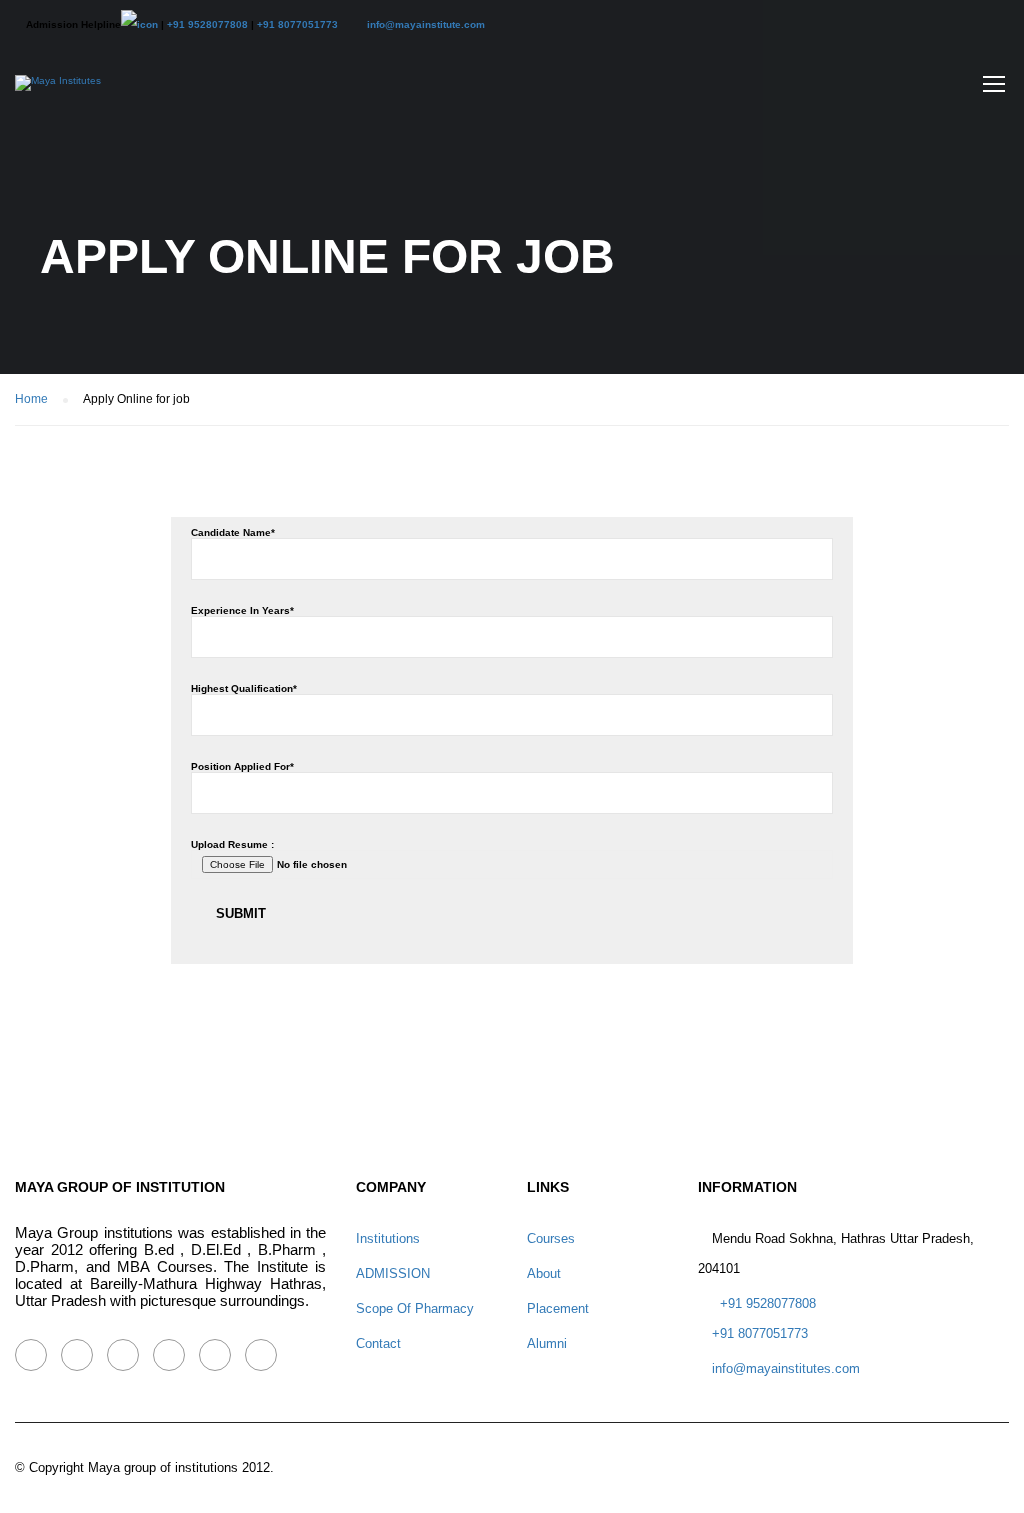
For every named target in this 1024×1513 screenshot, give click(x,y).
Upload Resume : (232, 844)
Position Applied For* (242, 766)
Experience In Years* (242, 610)
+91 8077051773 (297, 24)
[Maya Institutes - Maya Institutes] (58, 93)
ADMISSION (393, 1273)
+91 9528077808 (207, 24)
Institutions (388, 1238)
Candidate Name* (233, 532)
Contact (378, 1343)
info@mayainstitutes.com (786, 1368)
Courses (551, 1238)
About (544, 1273)
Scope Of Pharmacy (415, 1308)
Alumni (547, 1343)
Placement (558, 1308)
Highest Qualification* (244, 688)
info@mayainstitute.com (426, 24)
